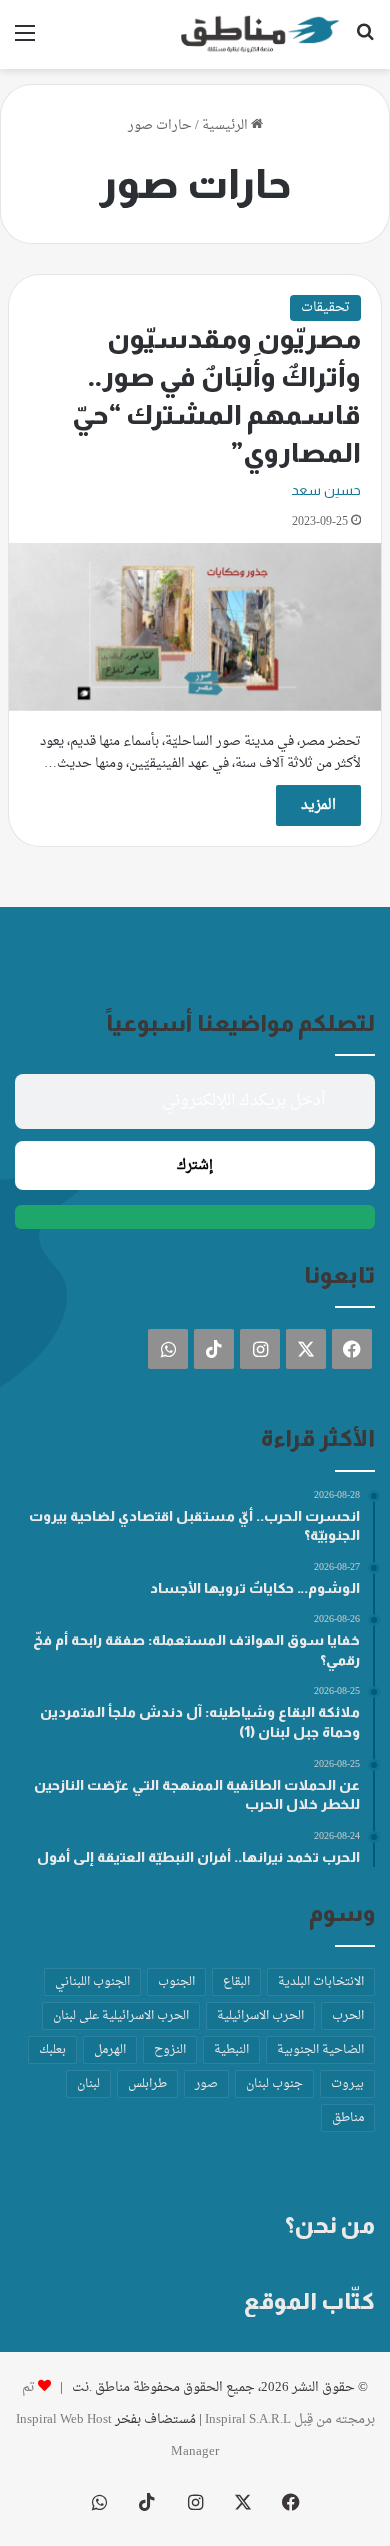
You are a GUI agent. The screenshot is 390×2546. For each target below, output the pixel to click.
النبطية (231, 2050)
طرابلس (147, 2084)
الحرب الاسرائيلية (260, 2016)
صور (206, 2084)
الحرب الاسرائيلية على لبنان (121, 2016)
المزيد (318, 805)
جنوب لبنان (274, 2084)
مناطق (348, 2118)
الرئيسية (226, 125)
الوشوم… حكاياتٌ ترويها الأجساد (255, 1588)
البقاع (236, 1982)
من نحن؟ (330, 2225)
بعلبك (52, 2050)
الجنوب (176, 1982)
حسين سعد (326, 490)
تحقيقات (325, 307)
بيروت (347, 2084)
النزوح (170, 2050)
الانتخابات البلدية (321, 1982)
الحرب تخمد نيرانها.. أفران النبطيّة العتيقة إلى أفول (198, 1857)
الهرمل (110, 2050)
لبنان (88, 2084)
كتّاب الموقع (309, 2301)
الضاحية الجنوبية (320, 2050)
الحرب (348, 2016)
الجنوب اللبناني (92, 1982)
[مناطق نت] (260, 34)
